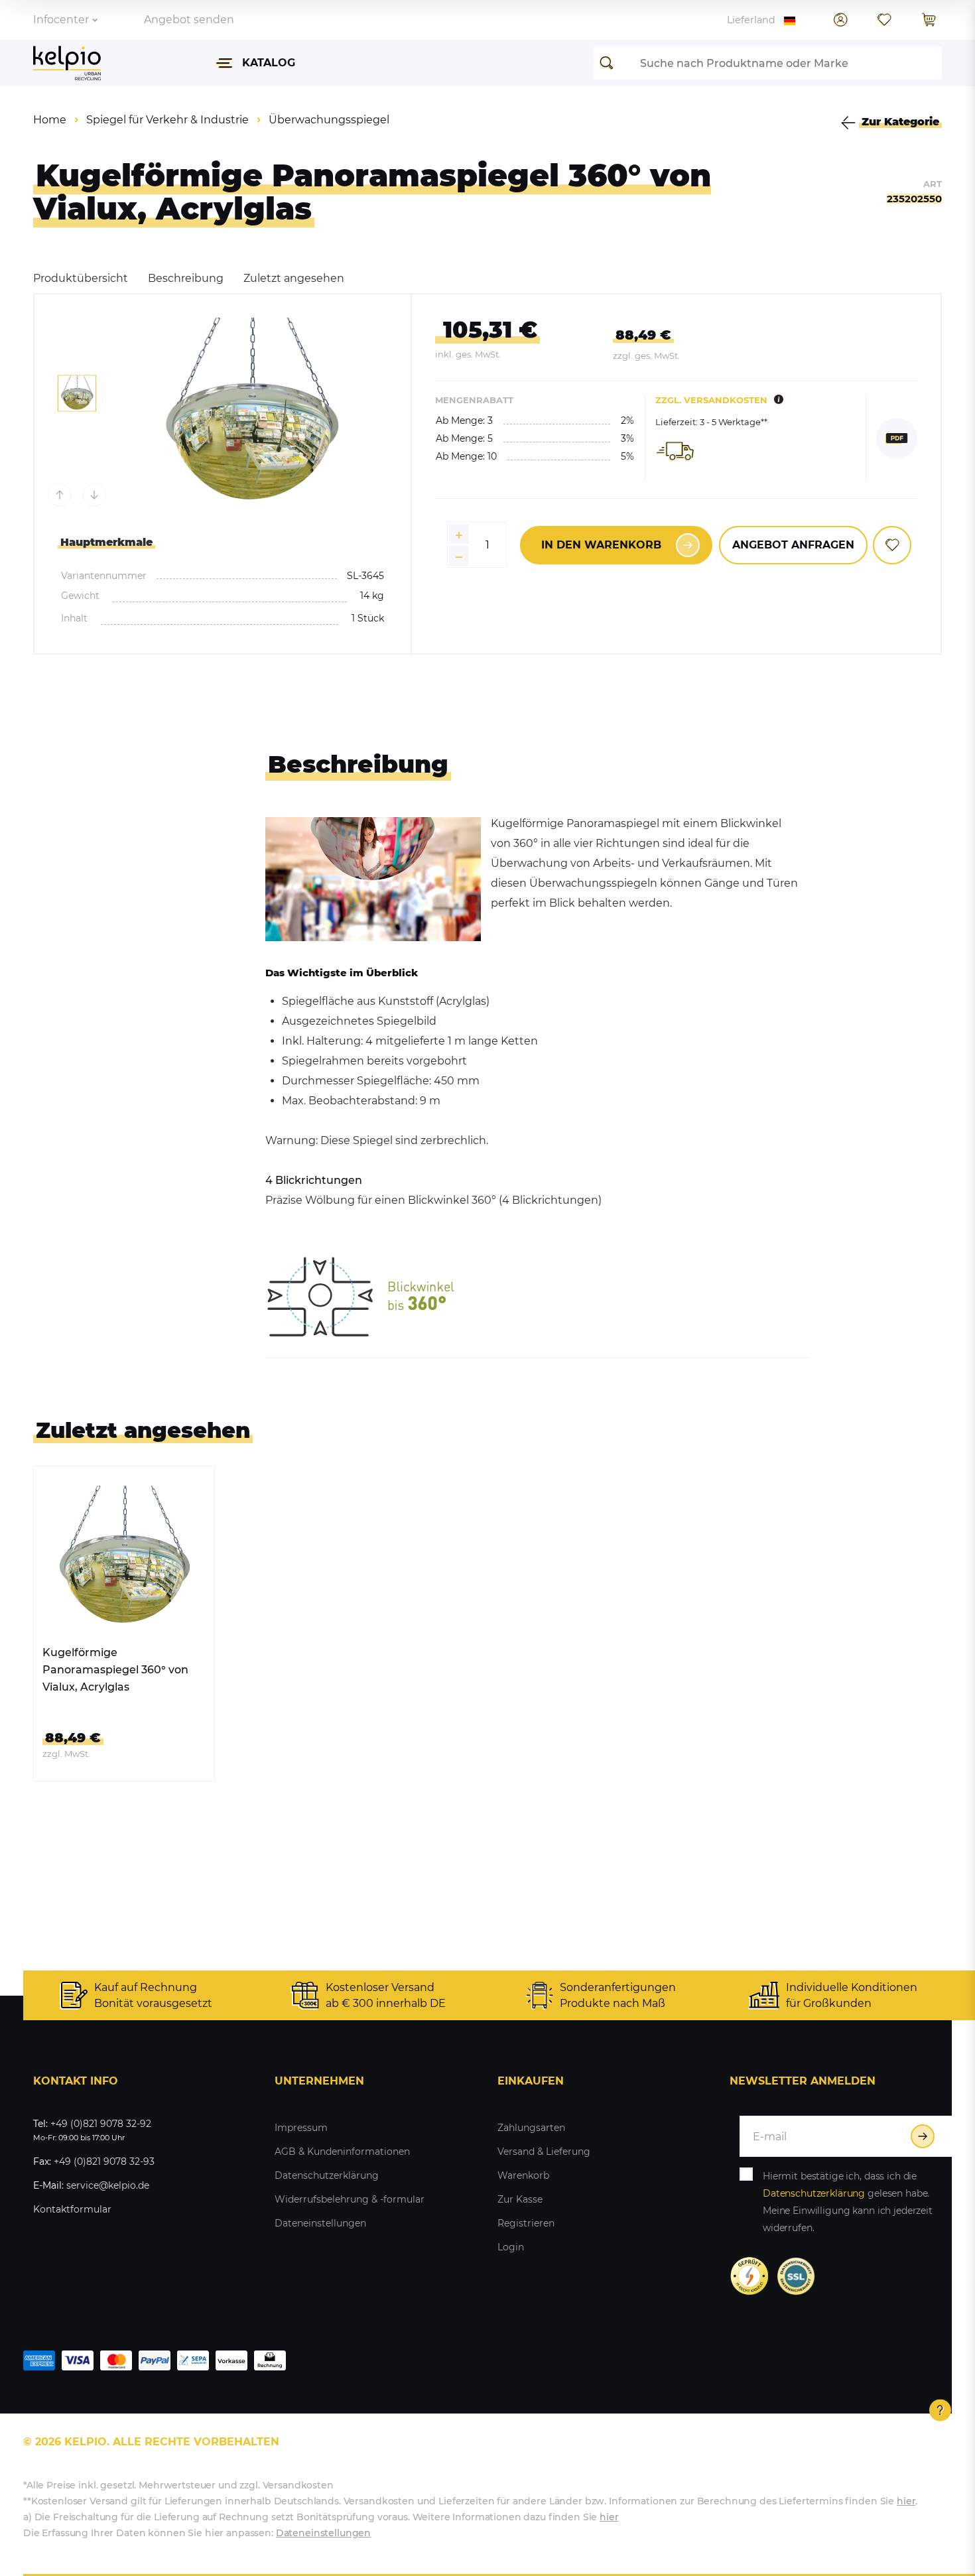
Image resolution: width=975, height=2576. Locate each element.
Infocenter (61, 20)
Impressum (301, 2128)
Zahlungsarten (531, 2128)
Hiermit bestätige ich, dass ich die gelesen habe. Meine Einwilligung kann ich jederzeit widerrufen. (848, 2202)
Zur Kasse (520, 2199)
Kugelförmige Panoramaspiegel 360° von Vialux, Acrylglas (115, 1670)
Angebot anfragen (793, 545)
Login (511, 2247)
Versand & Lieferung (544, 2152)
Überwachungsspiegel (329, 120)
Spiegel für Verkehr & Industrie (167, 120)
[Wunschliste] (884, 20)
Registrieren (526, 2223)
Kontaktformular (72, 2209)
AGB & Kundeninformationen (342, 2152)
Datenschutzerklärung (327, 2175)
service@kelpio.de (108, 2185)
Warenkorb (523, 2175)
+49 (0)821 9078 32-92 (101, 2124)
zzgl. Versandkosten (711, 400)
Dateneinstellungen (320, 2223)
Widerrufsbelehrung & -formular (350, 2199)
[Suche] (610, 63)
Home (50, 120)
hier (906, 2501)
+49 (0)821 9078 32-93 (104, 2161)
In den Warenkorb (601, 545)
